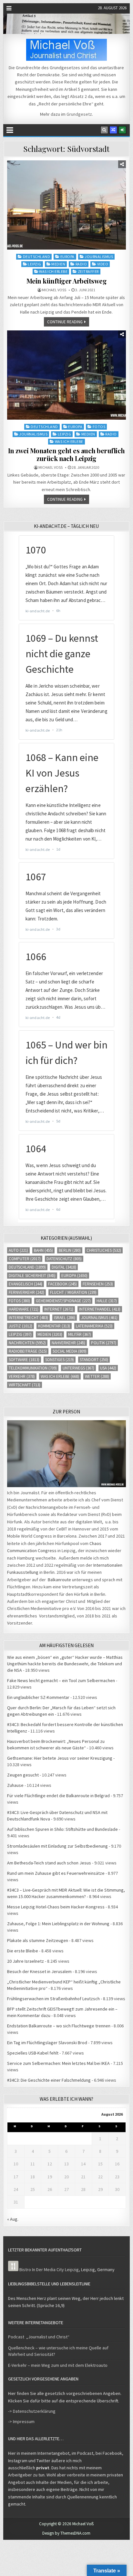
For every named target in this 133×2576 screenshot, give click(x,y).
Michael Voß (54, 290)
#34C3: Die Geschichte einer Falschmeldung (49, 2080)
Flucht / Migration (73, 1292)
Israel (65, 1318)
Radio (81, 264)
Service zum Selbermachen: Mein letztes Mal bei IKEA (58, 2063)
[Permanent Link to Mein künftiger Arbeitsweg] (66, 205)
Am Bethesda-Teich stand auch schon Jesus (49, 1863)
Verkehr (22, 1376)
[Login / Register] (122, 130)
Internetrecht (28, 1318)
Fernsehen (98, 1284)
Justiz (20, 1326)
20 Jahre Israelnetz (26, 1961)
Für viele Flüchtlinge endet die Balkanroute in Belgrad (58, 1796)
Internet (59, 1309)
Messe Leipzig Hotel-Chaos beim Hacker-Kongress (56, 1907)
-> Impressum (21, 2421)
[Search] (104, 130)
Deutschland (37, 257)
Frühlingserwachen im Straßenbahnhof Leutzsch (53, 1999)
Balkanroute (59, 1580)
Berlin (70, 1250)
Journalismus (99, 257)
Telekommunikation (33, 1368)
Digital (64, 1267)
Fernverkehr (26, 1292)
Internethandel (100, 1309)
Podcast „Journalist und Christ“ (39, 2337)
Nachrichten (27, 1343)
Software (24, 1360)
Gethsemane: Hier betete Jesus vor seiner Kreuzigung (60, 1758)
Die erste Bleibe (23, 1951)
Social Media (70, 1351)
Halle (107, 1301)
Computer (25, 1259)
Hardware (24, 1309)
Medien (58, 264)
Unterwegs (78, 1368)
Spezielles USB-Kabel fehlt (33, 2053)
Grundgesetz (79, 114)
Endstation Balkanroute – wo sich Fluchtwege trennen (59, 2026)
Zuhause (15, 1785)
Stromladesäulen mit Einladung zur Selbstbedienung (57, 1846)
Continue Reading (65, 322)
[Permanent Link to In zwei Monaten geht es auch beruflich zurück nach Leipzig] (66, 375)
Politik (104, 1343)
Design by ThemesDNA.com (66, 2533)
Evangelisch (26, 1284)
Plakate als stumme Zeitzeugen (38, 1940)
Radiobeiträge (28, 1351)
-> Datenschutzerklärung (32, 2411)
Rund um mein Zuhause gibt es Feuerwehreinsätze (56, 1873)
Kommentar (54, 1326)
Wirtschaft (25, 1385)
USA (108, 1368)
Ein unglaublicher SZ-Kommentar (38, 1697)
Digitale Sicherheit (32, 1276)
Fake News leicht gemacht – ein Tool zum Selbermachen (61, 1680)
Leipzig (35, 264)
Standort (94, 1360)
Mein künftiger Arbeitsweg (67, 281)
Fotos (99, 427)
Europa (67, 257)
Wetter (97, 1376)
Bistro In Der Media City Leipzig (49, 2270)
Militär (80, 1334)
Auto (18, 1250)
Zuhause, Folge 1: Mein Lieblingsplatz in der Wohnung (58, 1924)
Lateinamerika (94, 1326)
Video (103, 264)
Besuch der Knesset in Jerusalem (39, 1971)
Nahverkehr (68, 1343)
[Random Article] (113, 130)
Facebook (62, 1284)
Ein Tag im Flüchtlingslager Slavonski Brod (47, 2043)
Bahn (43, 1250)
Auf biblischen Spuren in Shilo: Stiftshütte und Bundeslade (62, 1829)
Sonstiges (60, 1360)
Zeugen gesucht (23, 1775)
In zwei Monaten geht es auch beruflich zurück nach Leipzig (66, 454)
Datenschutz (64, 1259)
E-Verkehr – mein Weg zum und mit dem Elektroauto (58, 2365)
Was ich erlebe (53, 271)
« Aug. (13, 2219)
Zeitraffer (88, 271)
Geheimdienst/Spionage (63, 1301)
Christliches (104, 1250)
